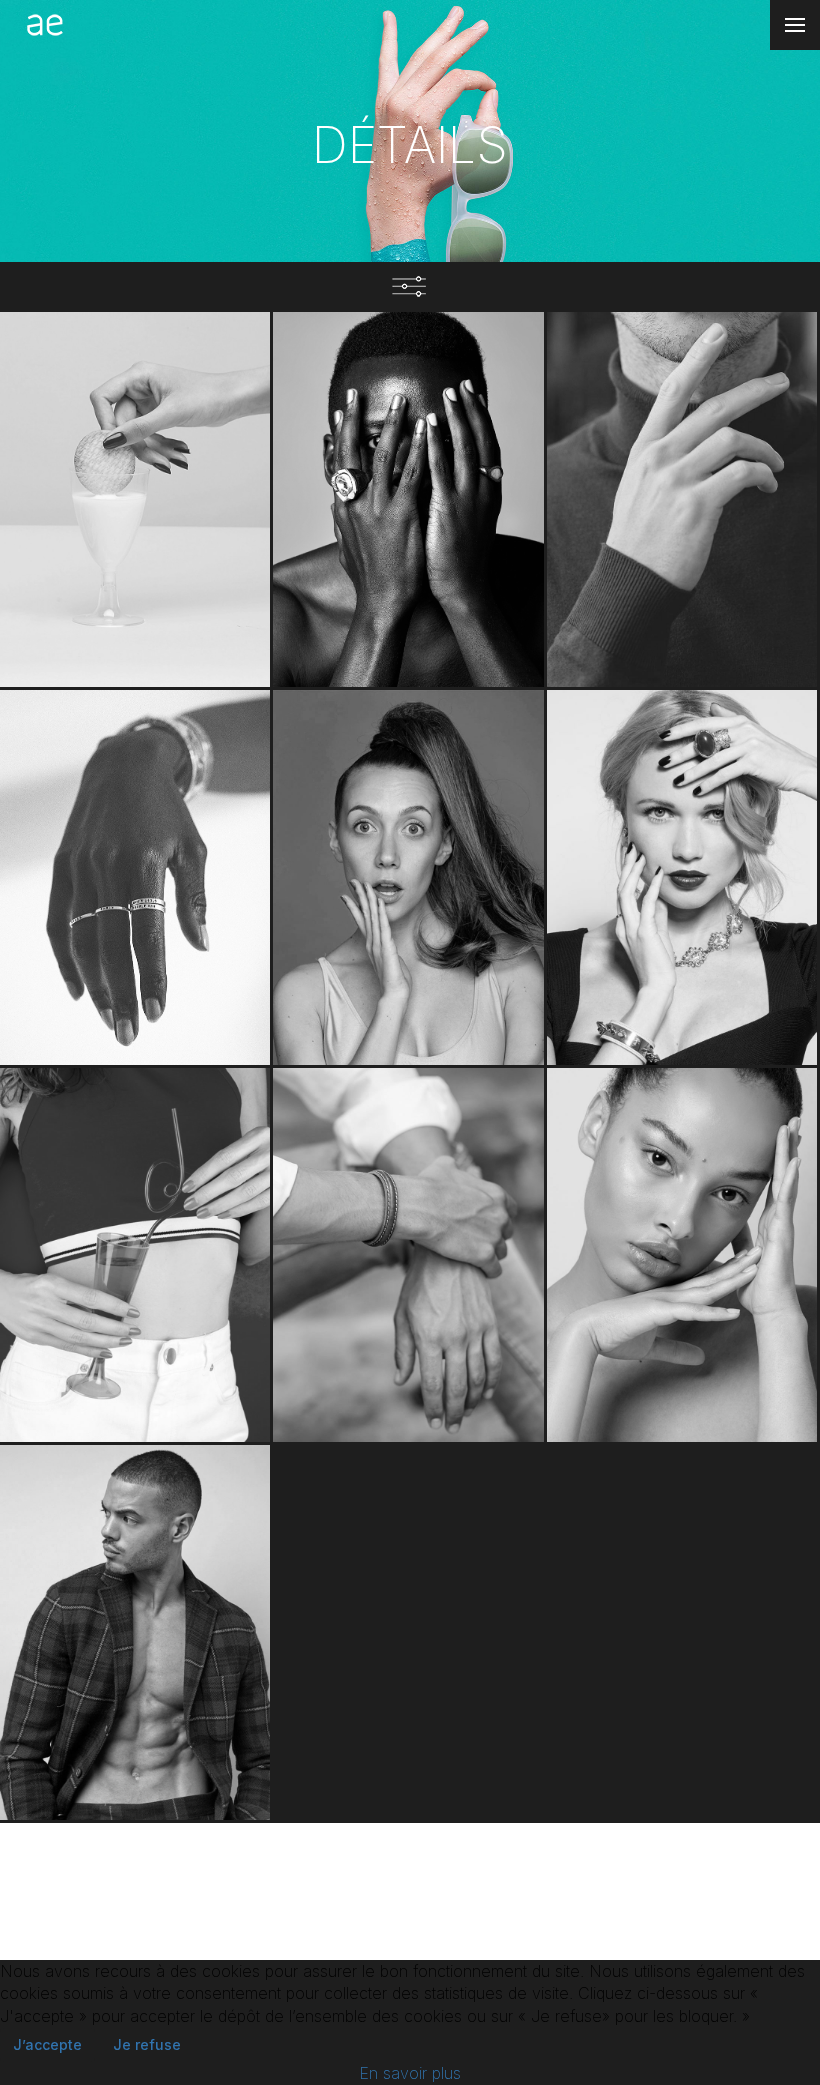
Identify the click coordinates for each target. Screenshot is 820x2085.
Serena (682, 1388)
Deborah (135, 1011)
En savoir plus (410, 2073)
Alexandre (682, 633)
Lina (135, 633)
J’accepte (47, 2044)
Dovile (681, 1011)
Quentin (408, 1388)
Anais (408, 1011)
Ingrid (135, 1388)
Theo (135, 1766)
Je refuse (147, 2044)
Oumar (408, 633)
